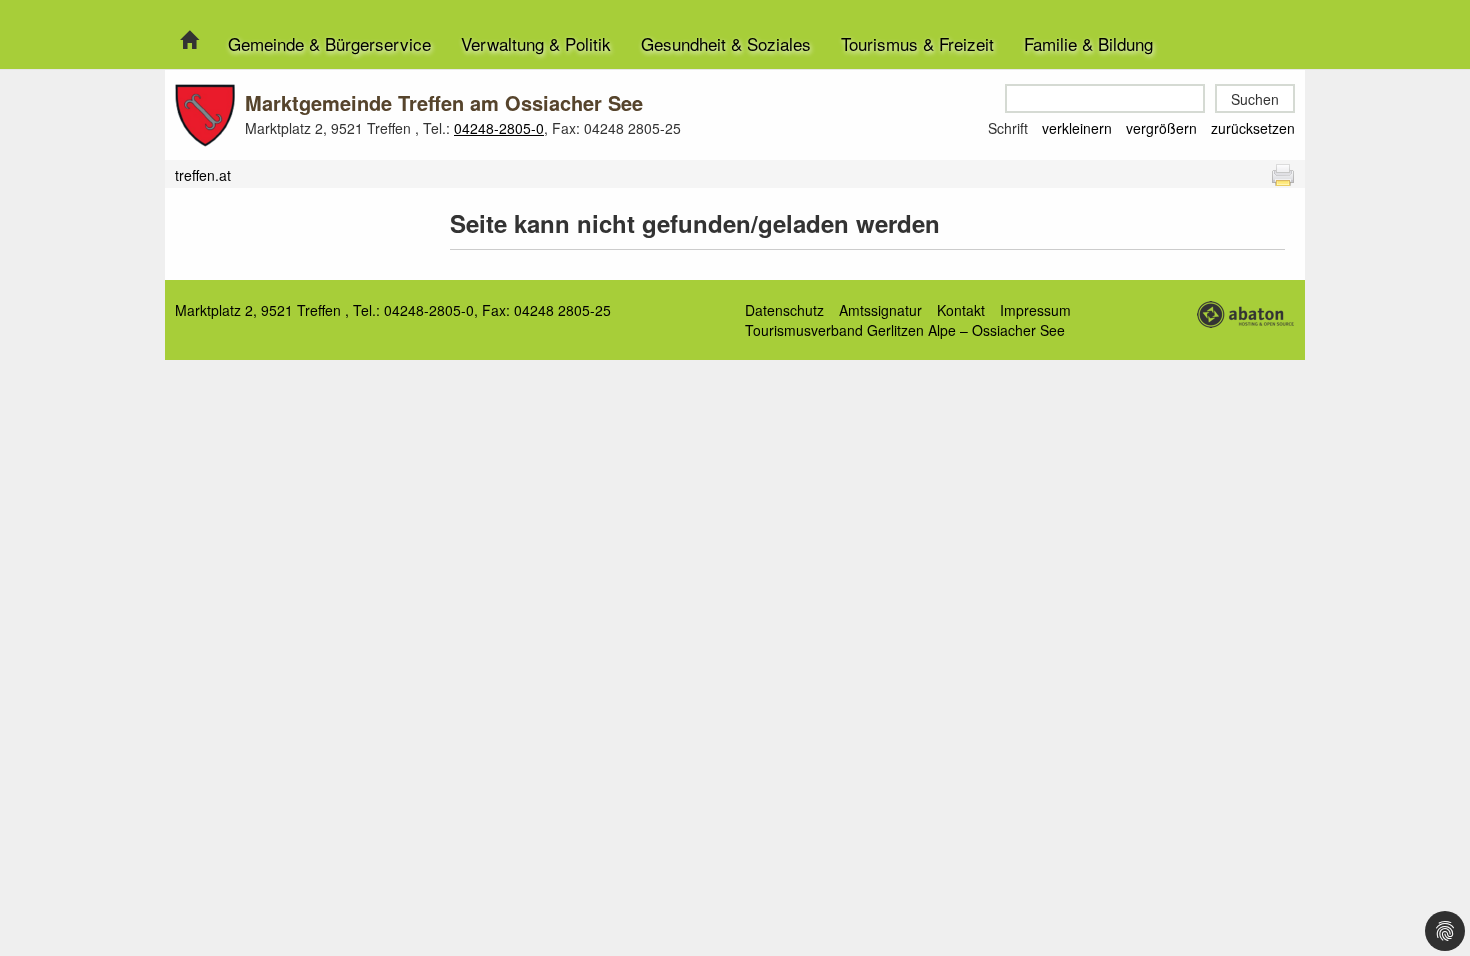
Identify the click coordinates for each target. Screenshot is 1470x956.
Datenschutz (784, 310)
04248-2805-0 (499, 128)
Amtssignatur (880, 310)
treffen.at (203, 175)
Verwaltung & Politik (536, 43)
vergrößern (1161, 128)
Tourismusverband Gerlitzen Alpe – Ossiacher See (905, 330)
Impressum (1035, 310)
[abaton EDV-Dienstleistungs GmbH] (1245, 312)
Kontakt (961, 310)
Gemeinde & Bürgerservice (329, 43)
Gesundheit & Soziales (726, 43)
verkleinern (1077, 128)
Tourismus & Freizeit (917, 43)
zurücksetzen (1253, 128)
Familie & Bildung (1088, 43)
